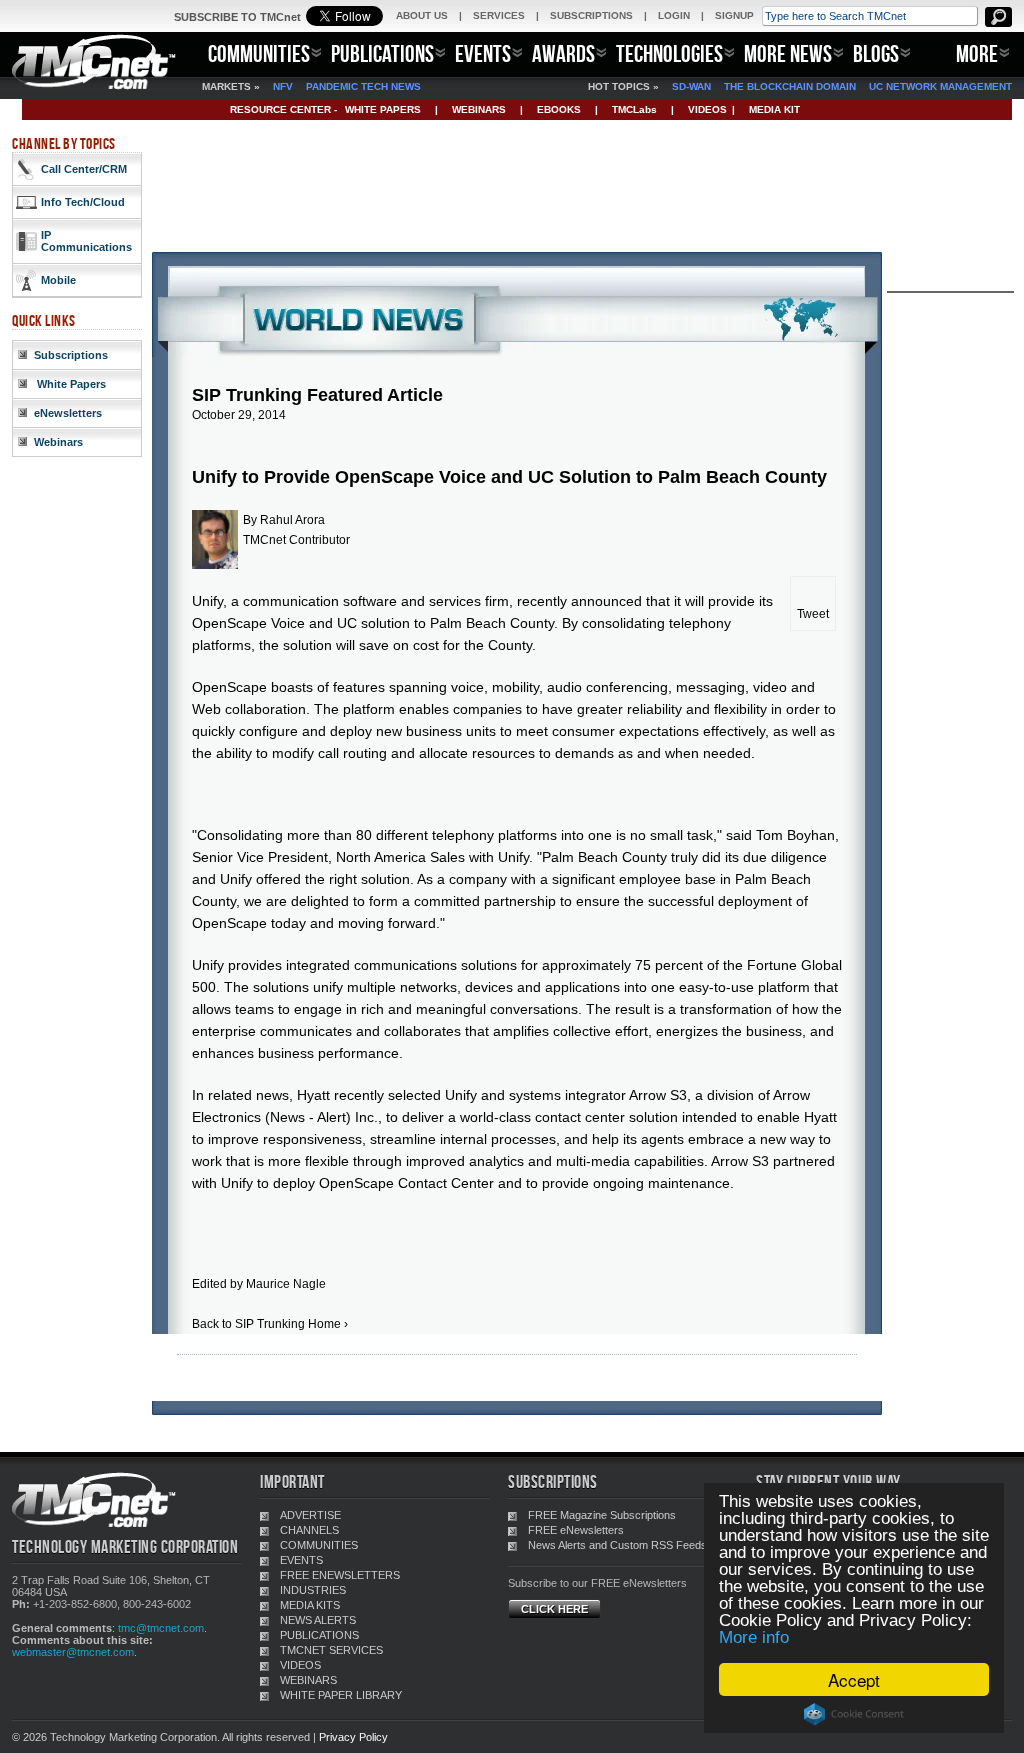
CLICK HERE (554, 1609)
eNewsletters (68, 413)
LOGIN (674, 15)
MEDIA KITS (310, 1605)
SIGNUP (734, 15)
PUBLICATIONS (382, 53)
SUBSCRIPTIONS (591, 15)
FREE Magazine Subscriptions (602, 1515)
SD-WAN (691, 86)
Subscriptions (71, 355)
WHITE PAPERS (383, 109)
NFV (283, 86)
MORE (977, 53)
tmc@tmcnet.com (161, 1628)
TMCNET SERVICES (331, 1650)
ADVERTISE (310, 1515)
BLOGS (876, 53)
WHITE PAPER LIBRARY (341, 1695)
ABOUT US (422, 15)
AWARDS (563, 53)
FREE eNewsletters (576, 1530)
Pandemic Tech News (363, 86)
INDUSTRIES (313, 1590)
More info (754, 1637)
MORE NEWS (788, 53)
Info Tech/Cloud (83, 202)
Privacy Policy (353, 1737)
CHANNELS (309, 1530)
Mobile (58, 280)
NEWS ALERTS (318, 1620)
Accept (854, 1679)
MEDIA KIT (774, 109)
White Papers (70, 384)
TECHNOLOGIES (669, 53)
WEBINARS (479, 109)
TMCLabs (634, 109)
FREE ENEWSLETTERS (340, 1575)
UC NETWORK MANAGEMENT (940, 86)
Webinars (58, 442)
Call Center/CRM (84, 169)
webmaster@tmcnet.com (73, 1652)
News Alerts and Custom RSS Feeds (617, 1545)
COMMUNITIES (259, 53)
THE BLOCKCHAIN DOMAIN (790, 86)
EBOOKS (559, 109)
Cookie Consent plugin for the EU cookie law (854, 1714)
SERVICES (499, 15)
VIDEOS (707, 109)
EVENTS (483, 53)
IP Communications (86, 241)
